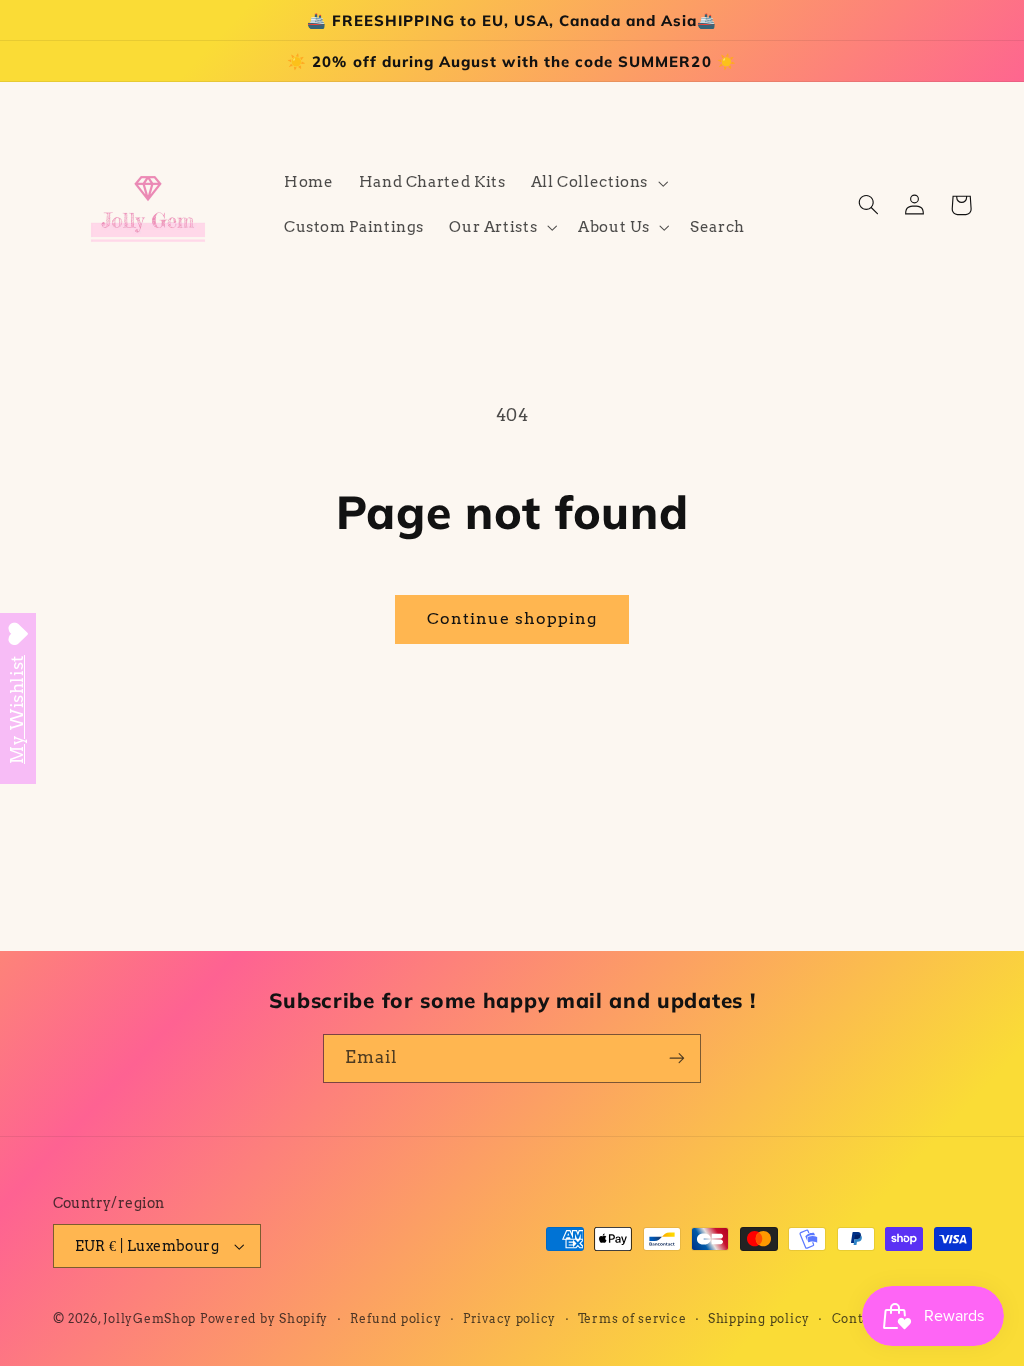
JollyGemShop (149, 1319)
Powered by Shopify (264, 1319)
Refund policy (396, 1319)
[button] (597, 183)
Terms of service (632, 1319)
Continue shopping (512, 618)
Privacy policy (509, 1319)
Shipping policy (759, 1319)
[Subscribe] (677, 1058)
